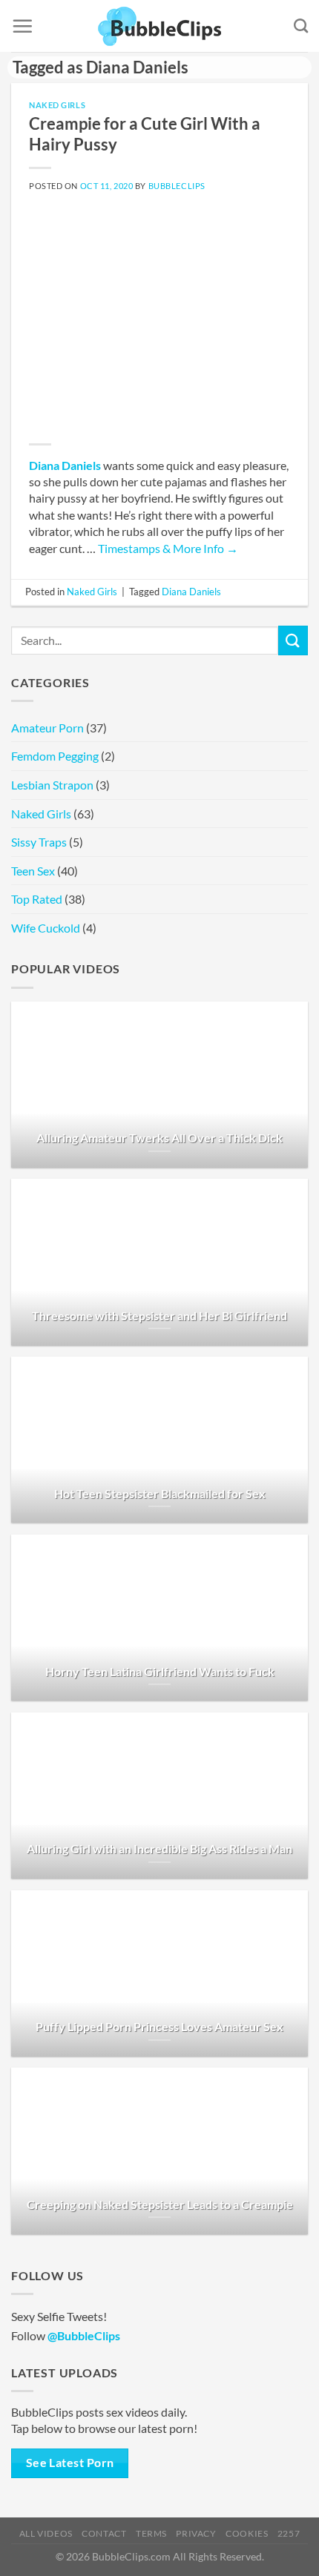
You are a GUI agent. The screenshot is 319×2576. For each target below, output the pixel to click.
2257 (289, 2533)
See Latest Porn (70, 2463)
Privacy (196, 2533)
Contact (104, 2533)
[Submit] (293, 640)
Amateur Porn (47, 728)
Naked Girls (57, 105)
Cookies (247, 2533)
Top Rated (37, 899)
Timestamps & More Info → (168, 548)
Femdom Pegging (55, 756)
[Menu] (22, 26)
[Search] (301, 26)
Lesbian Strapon (52, 785)
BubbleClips (177, 186)
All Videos (46, 2533)
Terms (151, 2533)
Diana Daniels (65, 465)
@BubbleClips (84, 2335)
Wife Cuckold (46, 928)
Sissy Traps (39, 842)
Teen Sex (33, 871)
